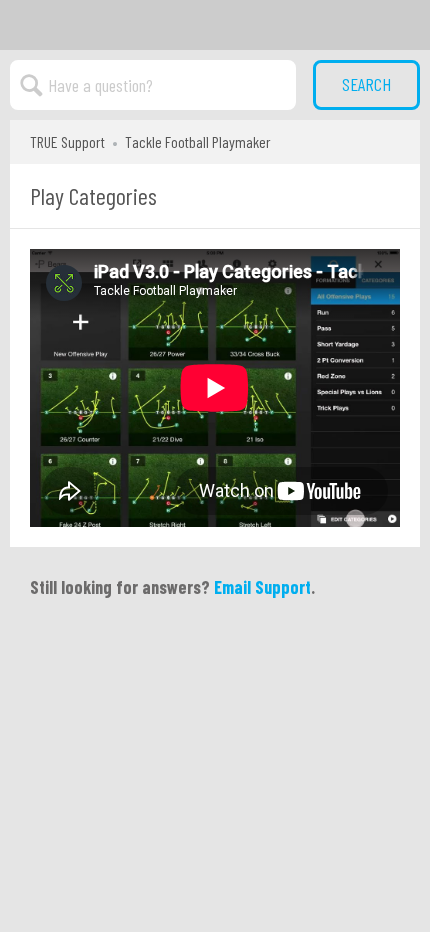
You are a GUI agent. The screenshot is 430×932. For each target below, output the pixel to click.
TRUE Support (67, 141)
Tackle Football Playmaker (198, 141)
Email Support (262, 587)
